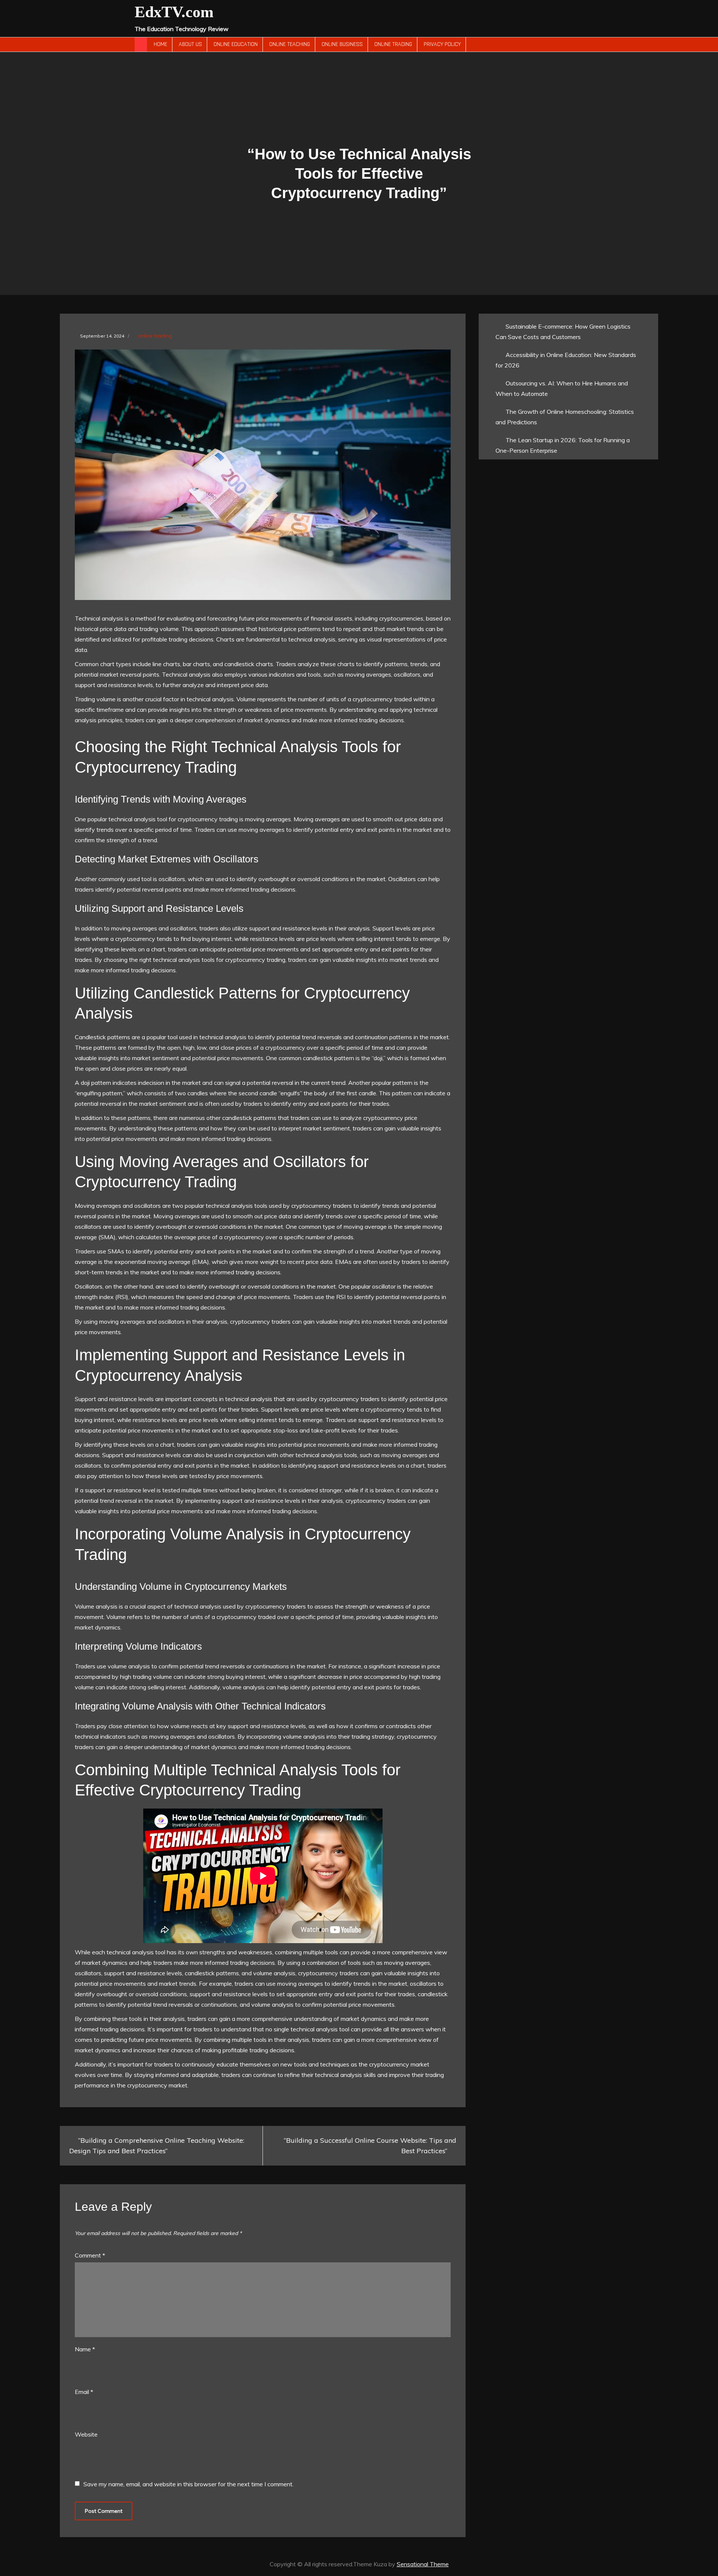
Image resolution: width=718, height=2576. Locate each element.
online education (236, 44)
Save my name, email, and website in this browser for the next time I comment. (188, 2484)
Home (160, 44)
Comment (90, 2255)
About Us (190, 44)
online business (342, 44)
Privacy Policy (442, 44)
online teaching (290, 44)
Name (85, 2349)
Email (84, 2392)
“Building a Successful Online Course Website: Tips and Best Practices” (370, 2146)
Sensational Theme (423, 2564)
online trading (393, 44)
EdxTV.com (174, 12)
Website (86, 2434)
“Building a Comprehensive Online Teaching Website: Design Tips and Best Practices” (157, 2146)
